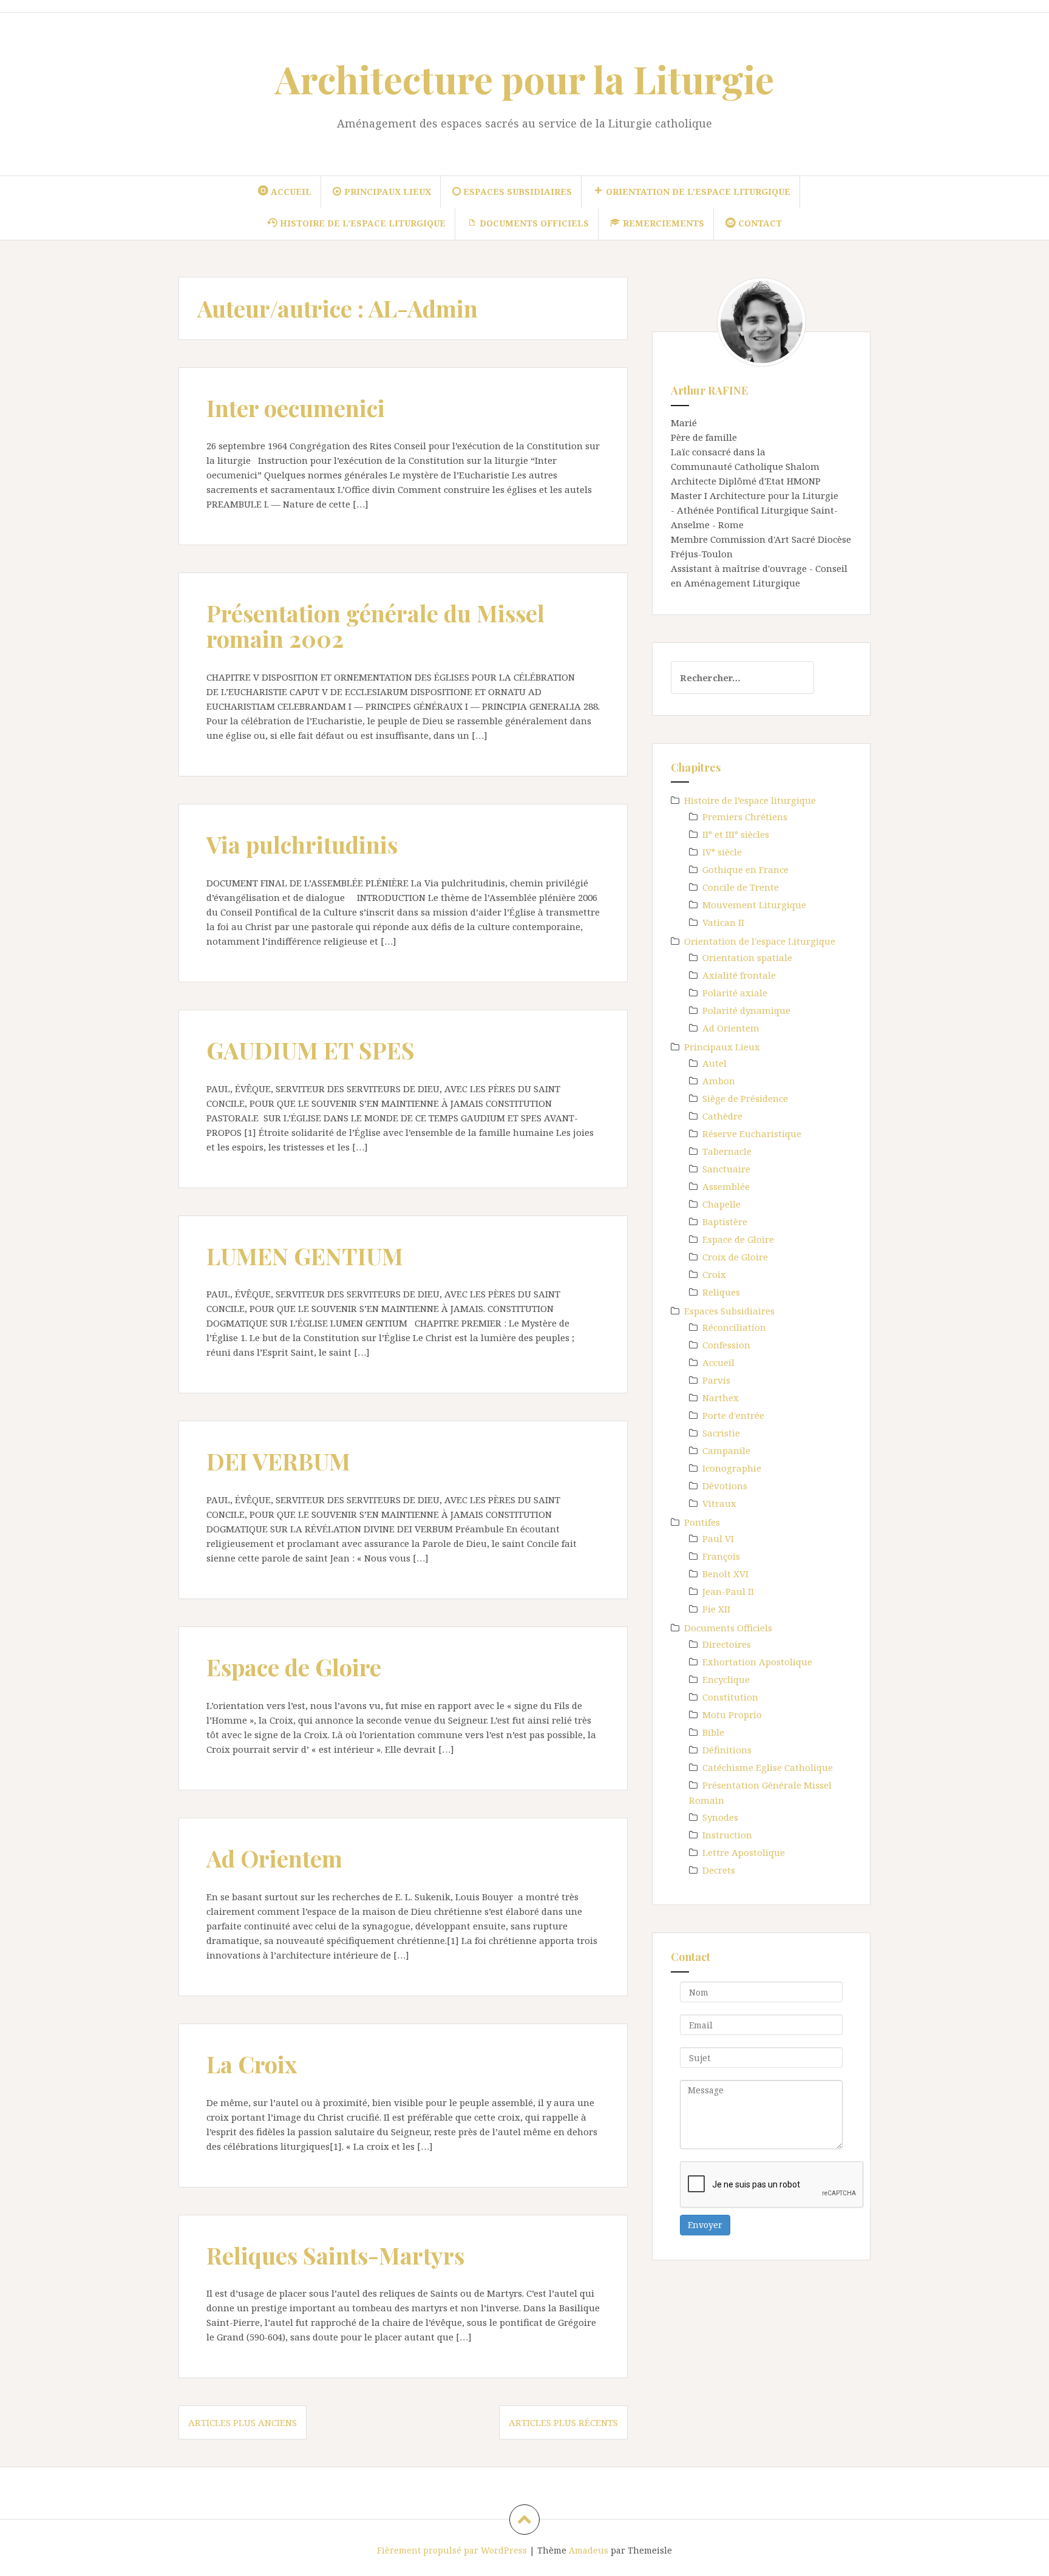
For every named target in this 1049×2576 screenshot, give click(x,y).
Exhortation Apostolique (757, 1662)
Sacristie (721, 1433)
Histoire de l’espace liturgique (750, 800)
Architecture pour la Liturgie (524, 79)
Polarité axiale (735, 993)
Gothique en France (745, 869)
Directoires (727, 1644)
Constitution (730, 1697)
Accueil (718, 1362)
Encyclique (726, 1679)
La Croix (252, 2064)
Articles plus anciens (243, 2422)
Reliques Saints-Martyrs (335, 2255)
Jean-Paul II (728, 1591)
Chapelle (721, 1204)
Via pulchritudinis (302, 844)
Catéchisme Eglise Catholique (768, 1767)
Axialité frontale (739, 975)
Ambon (719, 1081)
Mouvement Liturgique (754, 905)
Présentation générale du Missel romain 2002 (375, 626)
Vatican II (723, 922)
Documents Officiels (728, 1628)
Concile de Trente (741, 887)
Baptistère (725, 1222)
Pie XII (716, 1609)
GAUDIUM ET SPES (311, 1050)
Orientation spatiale (747, 957)
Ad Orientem (274, 1858)
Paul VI (718, 1538)
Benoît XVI (725, 1574)
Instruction (727, 1835)
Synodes (720, 1817)
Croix (714, 1274)
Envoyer (705, 2225)
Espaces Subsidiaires (729, 1311)
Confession (726, 1345)
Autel (715, 1063)
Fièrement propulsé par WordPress (452, 2550)
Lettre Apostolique (744, 1852)
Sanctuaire (726, 1169)
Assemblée (726, 1186)
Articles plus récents (563, 2422)
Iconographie (732, 1468)
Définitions (727, 1750)
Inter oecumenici (296, 408)
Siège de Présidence (745, 1098)
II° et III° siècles (736, 834)
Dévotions (725, 1486)
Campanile (726, 1450)
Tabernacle (727, 1151)
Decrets (719, 1870)
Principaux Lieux (722, 1047)
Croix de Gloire (735, 1257)
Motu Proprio (732, 1715)
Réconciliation (734, 1327)
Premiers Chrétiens (745, 817)
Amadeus (589, 2550)
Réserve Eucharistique (752, 1133)
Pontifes (702, 1522)
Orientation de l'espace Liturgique (760, 941)
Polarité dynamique (746, 1010)
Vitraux (719, 1503)
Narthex (721, 1398)
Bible (713, 1732)
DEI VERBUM (278, 1461)
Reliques (721, 1292)
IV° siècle (722, 852)
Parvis (716, 1380)
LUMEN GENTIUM (305, 1256)
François (721, 1556)
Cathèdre (722, 1116)
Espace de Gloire (294, 1667)
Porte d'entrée (733, 1415)
